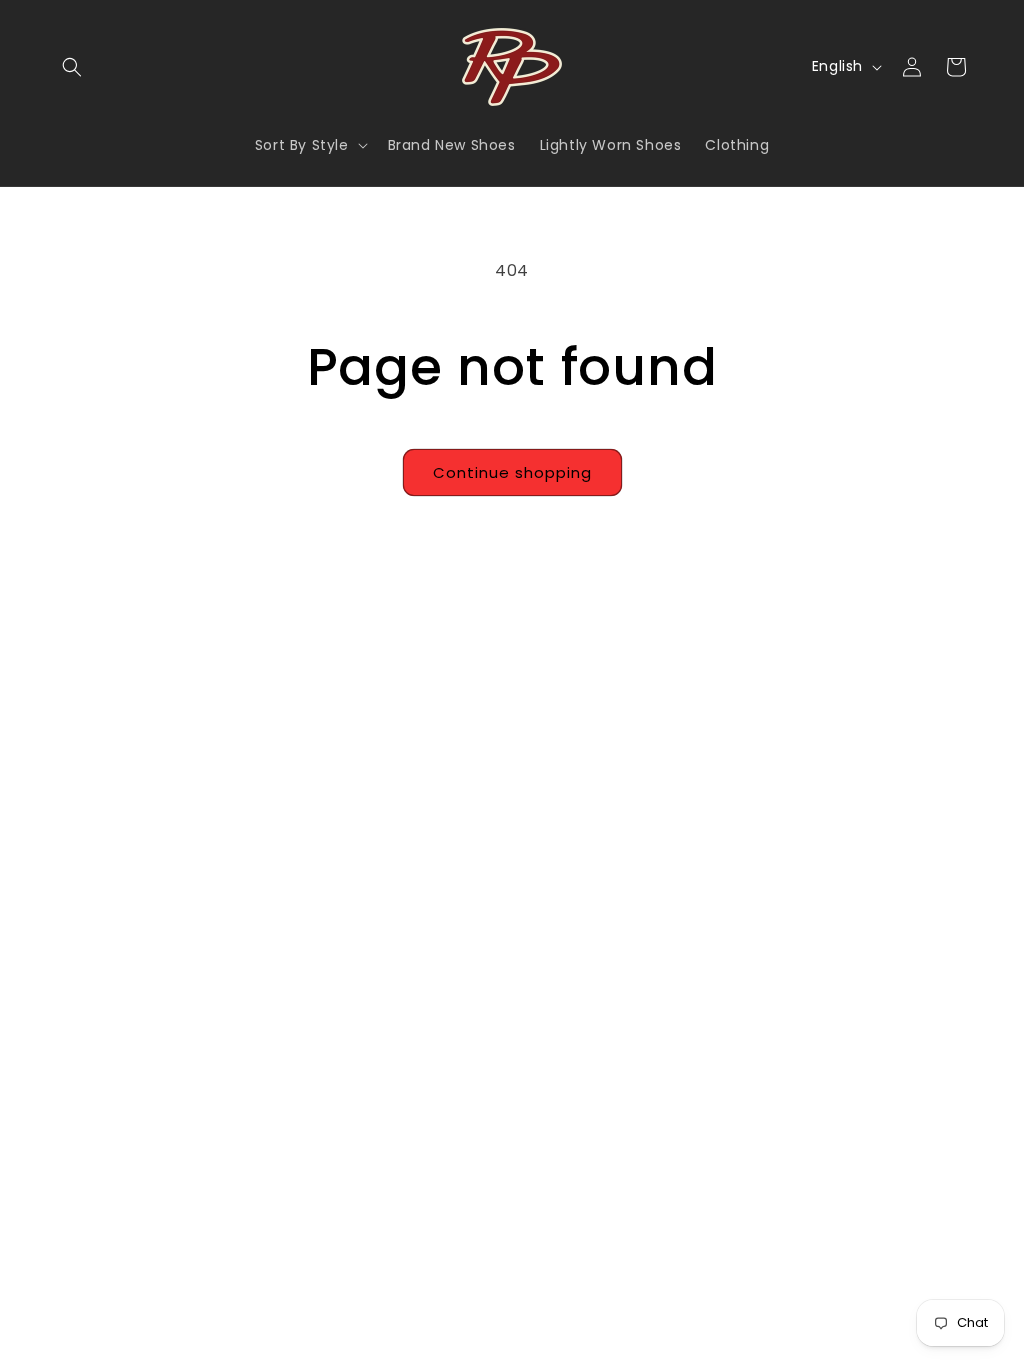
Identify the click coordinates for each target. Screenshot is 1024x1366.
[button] (72, 67)
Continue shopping (512, 472)
